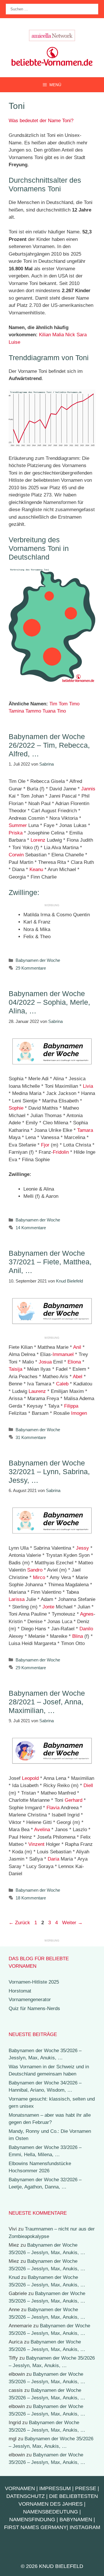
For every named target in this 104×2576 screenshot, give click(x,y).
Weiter (72, 1923)
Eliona (74, 1362)
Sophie (16, 1108)
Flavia (53, 1808)
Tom (63, 704)
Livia (88, 1086)
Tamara (85, 1130)
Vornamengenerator (30, 2000)
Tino (61, 711)
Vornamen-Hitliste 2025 (34, 1982)
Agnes (87, 1614)
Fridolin (61, 1152)
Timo (74, 704)
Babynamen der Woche (38, 960)
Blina (78, 1636)
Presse (86, 2488)
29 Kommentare (31, 968)
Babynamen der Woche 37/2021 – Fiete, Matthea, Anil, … (50, 1262)
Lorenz (38, 840)
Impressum (55, 2488)
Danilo (86, 1629)
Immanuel (63, 1354)
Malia (58, 335)
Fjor (45, 1145)
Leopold (30, 1778)
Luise (14, 342)
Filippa (71, 1406)
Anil (77, 1347)
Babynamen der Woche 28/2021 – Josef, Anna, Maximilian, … (47, 1702)
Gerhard (74, 1800)
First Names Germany (35, 2527)
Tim (53, 704)
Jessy (82, 1548)
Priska (16, 833)
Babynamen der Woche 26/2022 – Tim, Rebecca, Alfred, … (49, 745)
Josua (45, 1362)
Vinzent (36, 1844)
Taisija (15, 1369)
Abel (78, 1377)
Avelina (42, 1830)
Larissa (17, 1599)
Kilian (45, 335)
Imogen (79, 1413)
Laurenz (37, 1391)
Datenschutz (26, 2496)
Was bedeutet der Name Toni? (41, 121)
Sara (82, 335)
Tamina (16, 711)
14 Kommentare (31, 1228)
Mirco (39, 1577)
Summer (18, 825)
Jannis (88, 789)
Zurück (19, 1923)
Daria (53, 1859)
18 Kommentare (31, 1898)
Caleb (62, 1384)
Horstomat (20, 1991)
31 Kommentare (31, 1437)
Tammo (33, 711)
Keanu (36, 869)
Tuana (49, 711)
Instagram (85, 2527)
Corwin (16, 855)
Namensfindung (32, 2520)
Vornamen (20, 2488)
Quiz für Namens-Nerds (34, 2009)
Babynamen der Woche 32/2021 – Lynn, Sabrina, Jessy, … (49, 1472)
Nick (70, 335)
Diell (88, 1785)
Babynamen (76, 2520)
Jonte (48, 1607)
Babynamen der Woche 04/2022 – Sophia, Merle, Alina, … (49, 1002)
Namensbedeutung (51, 2512)
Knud (14, 2277)
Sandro (35, 1570)
